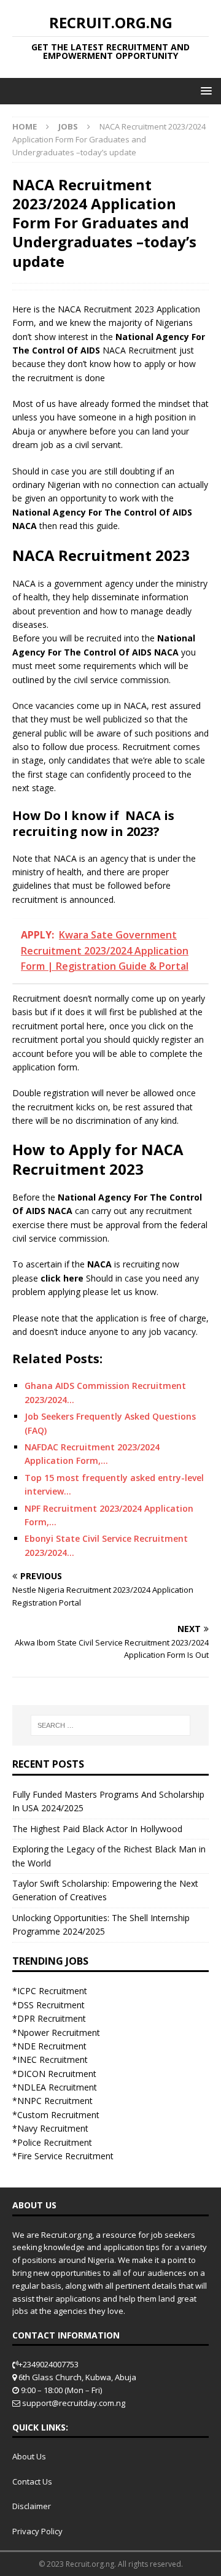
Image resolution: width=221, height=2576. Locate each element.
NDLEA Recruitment (57, 2087)
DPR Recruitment (52, 2018)
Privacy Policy (37, 2531)
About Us (29, 2456)
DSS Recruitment (51, 2005)
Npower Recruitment (59, 2033)
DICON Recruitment (57, 2074)
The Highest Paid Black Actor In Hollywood (97, 1829)
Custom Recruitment (58, 2115)
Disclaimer (32, 2506)
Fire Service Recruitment (65, 2156)
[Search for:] (110, 1725)
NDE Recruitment (52, 2046)
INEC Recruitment (52, 2060)
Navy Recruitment (53, 2128)
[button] (204, 91)
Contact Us (32, 2481)
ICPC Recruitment (52, 1991)
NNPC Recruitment (55, 2101)
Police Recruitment (55, 2142)
